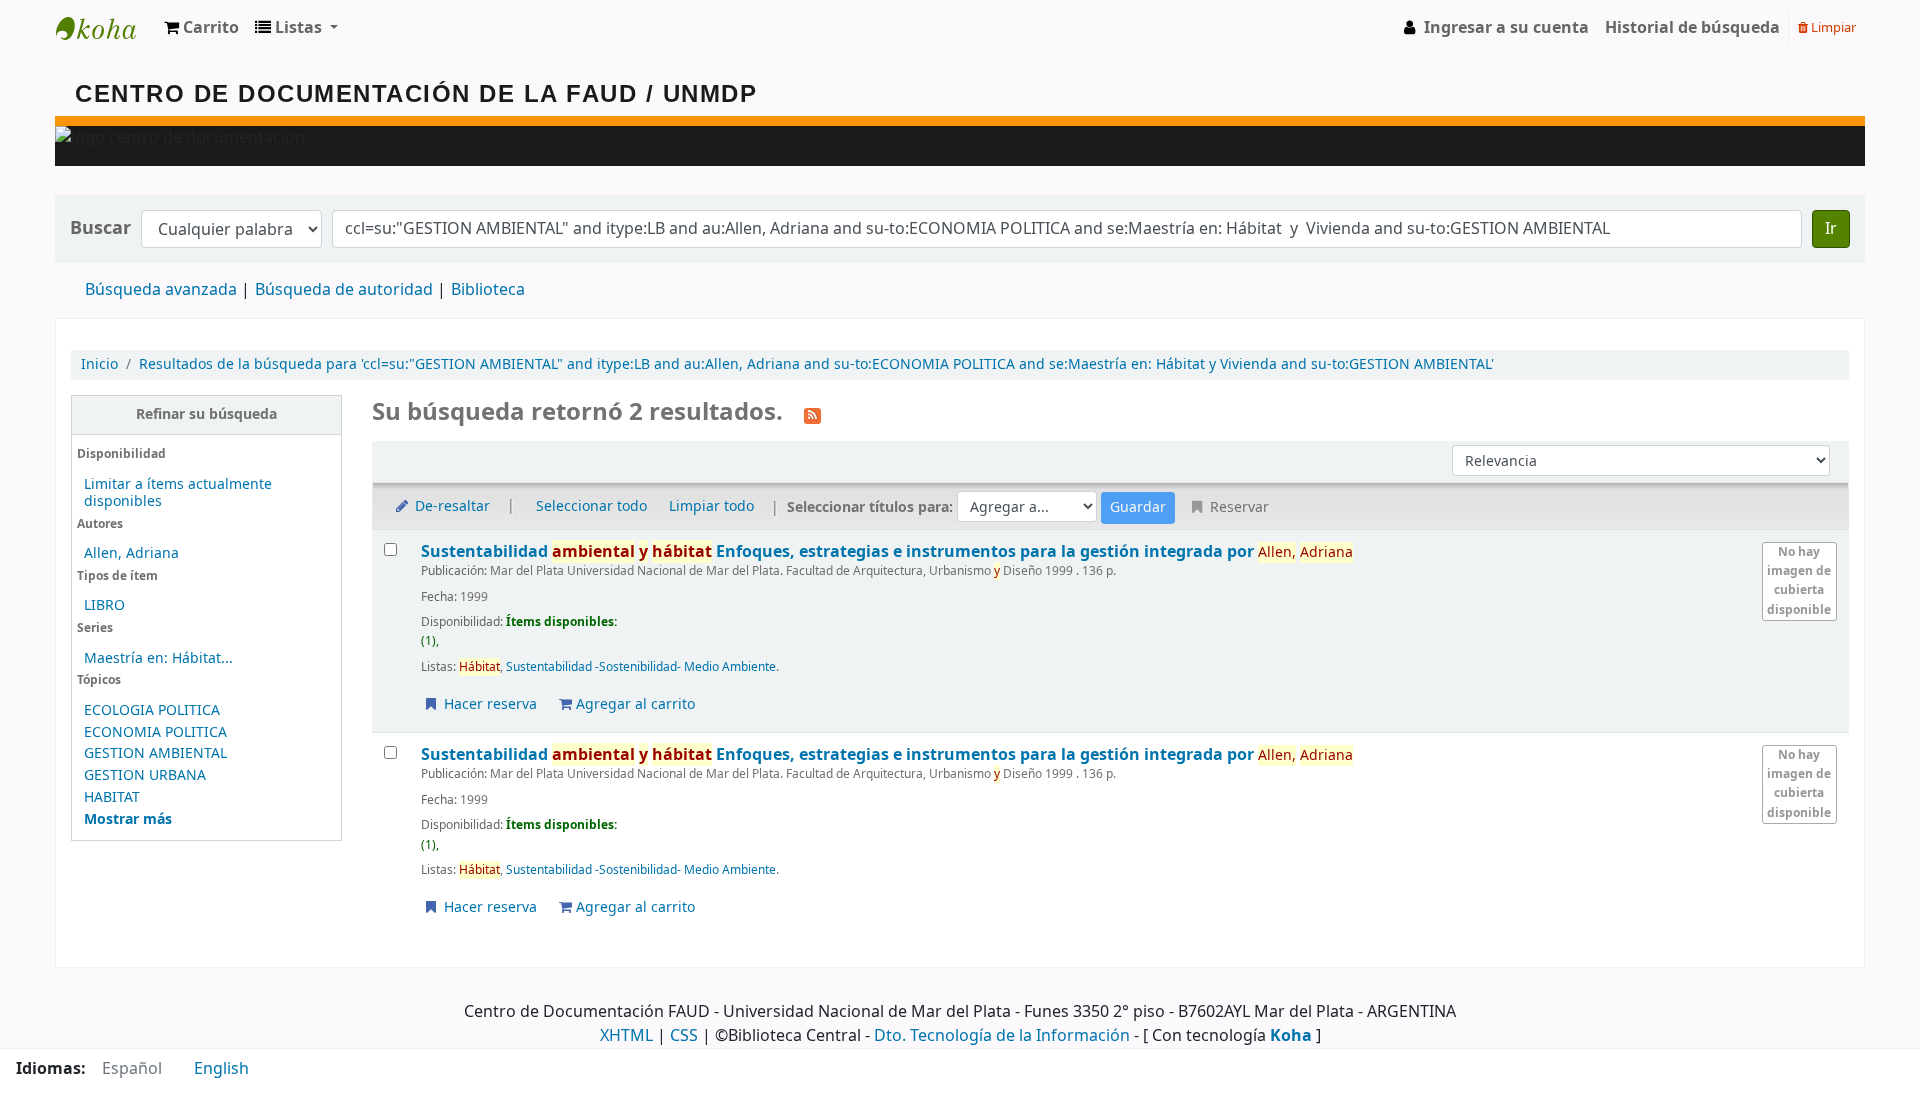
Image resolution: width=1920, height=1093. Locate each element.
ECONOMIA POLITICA (155, 732)
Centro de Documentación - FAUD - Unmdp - (106, 28)
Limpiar (1832, 27)
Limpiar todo (711, 506)
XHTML (626, 1036)
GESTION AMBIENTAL (155, 753)
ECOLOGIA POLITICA (152, 710)
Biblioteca (488, 290)
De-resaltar (450, 506)
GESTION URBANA (145, 775)
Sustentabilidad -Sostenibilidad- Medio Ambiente (641, 667)
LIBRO (104, 605)
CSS (684, 1036)
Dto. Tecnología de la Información (1002, 1036)
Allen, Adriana (131, 553)
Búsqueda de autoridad (344, 290)
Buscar (100, 228)
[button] (201, 28)
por (839, 551)
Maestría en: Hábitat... (158, 658)
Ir (1831, 229)
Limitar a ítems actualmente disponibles (178, 493)
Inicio (99, 364)
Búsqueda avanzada (161, 290)
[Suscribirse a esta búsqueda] (812, 414)
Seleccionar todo (591, 506)
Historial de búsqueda (1692, 28)
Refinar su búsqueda (206, 414)
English (221, 1069)
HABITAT (112, 797)
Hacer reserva (488, 704)
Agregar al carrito (633, 704)
